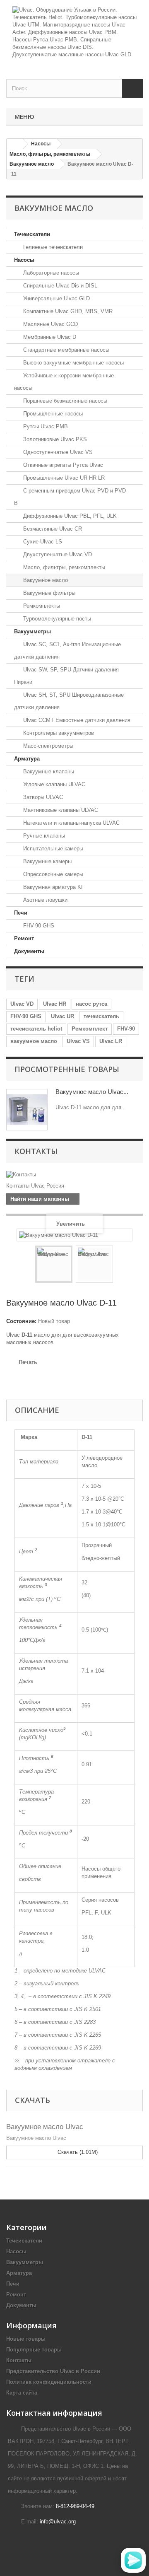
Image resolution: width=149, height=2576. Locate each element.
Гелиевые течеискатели (52, 247)
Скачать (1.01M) (77, 2152)
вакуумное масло (34, 1041)
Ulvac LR (111, 1041)
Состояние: (21, 1321)
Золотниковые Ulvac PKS (54, 439)
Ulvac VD (22, 1004)
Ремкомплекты (41, 606)
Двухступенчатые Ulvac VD (57, 554)
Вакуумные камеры (47, 861)
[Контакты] (74, 1175)
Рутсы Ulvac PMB (45, 426)
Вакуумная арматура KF (53, 887)
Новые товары (26, 2339)
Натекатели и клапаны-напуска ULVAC (71, 823)
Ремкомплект (90, 1029)
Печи (21, 913)
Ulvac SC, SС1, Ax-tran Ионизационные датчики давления (67, 651)
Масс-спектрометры (47, 746)
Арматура (27, 759)
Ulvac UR (62, 1016)
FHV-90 (126, 1029)
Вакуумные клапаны (48, 771)
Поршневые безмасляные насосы (64, 401)
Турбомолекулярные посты (56, 619)
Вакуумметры (32, 631)
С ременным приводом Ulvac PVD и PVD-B (71, 497)
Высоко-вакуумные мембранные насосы (73, 363)
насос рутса (91, 1004)
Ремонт (24, 938)
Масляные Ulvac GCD (50, 324)
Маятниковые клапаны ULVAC (60, 810)
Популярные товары (34, 2350)
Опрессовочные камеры (52, 874)
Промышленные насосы (52, 414)
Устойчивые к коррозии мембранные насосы (64, 382)
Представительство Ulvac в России (53, 2371)
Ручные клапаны (43, 836)
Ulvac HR (55, 1004)
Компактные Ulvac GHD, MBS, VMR (67, 311)
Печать (28, 1362)
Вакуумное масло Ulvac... (92, 1092)
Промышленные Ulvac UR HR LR (63, 478)
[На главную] (15, 144)
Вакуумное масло (45, 580)
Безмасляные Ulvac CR (52, 529)
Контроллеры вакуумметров (58, 733)
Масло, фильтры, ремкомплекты (63, 567)
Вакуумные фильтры (48, 593)
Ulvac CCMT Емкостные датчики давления (76, 720)
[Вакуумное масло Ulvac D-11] (54, 1264)
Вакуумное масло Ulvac (45, 2127)
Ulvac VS (78, 1041)
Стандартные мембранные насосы (65, 350)
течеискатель (101, 1016)
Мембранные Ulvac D (49, 337)
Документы (29, 951)
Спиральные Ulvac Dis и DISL (59, 286)
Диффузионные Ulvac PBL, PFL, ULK (69, 516)
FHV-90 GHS (38, 926)
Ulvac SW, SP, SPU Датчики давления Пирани (66, 676)
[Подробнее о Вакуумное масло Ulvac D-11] (27, 1110)
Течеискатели (32, 234)
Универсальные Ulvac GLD (56, 298)
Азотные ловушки (44, 900)
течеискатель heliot (36, 1029)
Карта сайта (22, 2393)
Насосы (24, 260)
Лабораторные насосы (50, 273)
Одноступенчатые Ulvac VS (57, 452)
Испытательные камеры (52, 849)
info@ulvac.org (58, 2522)
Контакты (36, 1151)
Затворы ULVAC (42, 797)
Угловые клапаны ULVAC (53, 784)
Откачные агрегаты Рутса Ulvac (62, 465)
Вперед (120, 1265)
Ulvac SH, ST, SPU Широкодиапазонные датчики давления (69, 701)
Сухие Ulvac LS (42, 542)
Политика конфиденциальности (49, 2382)
